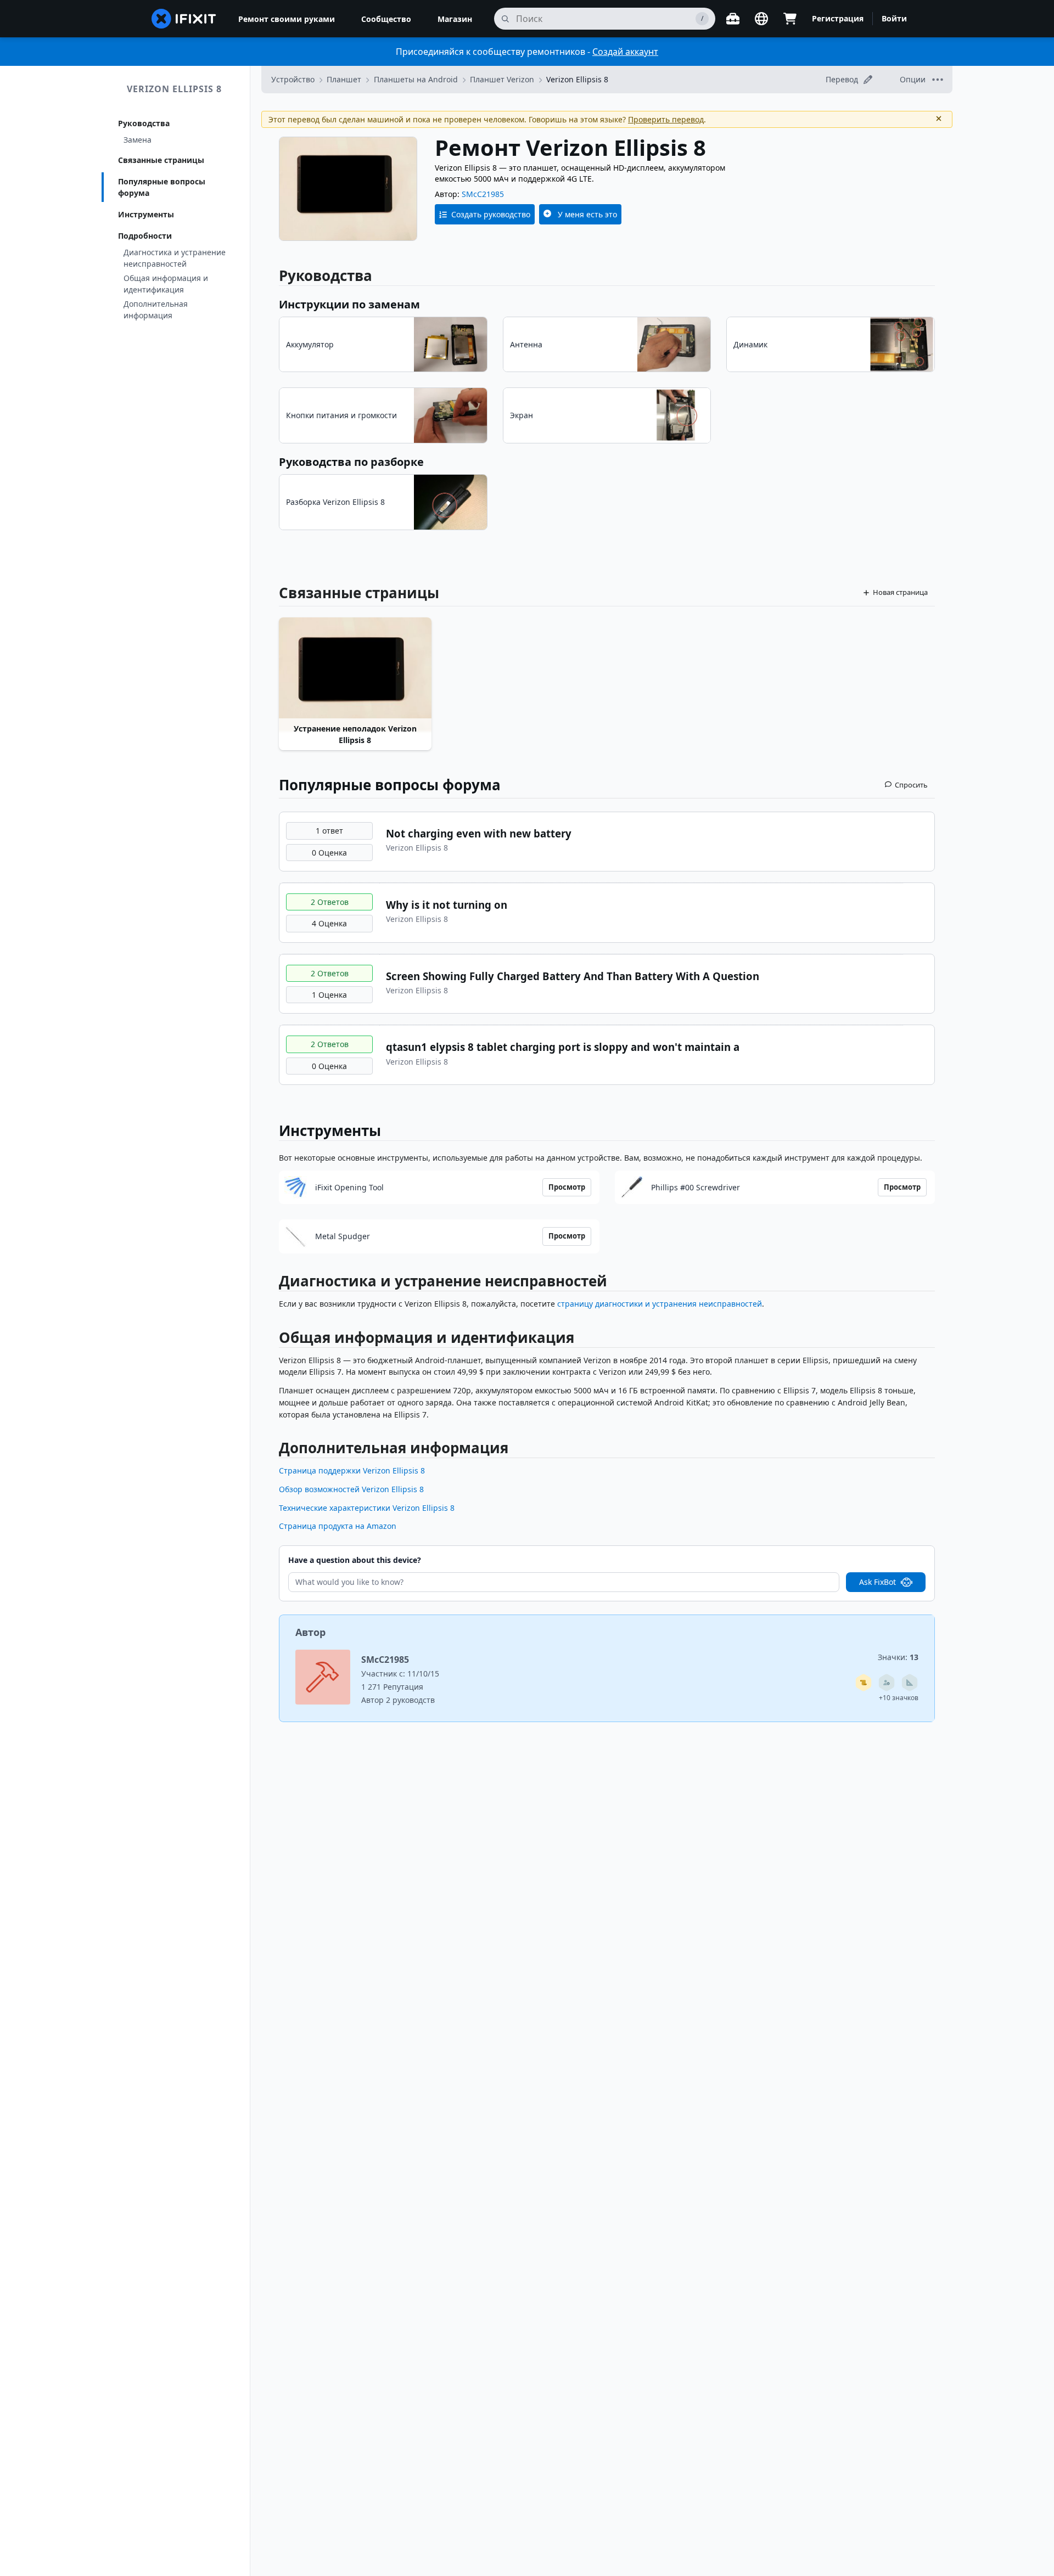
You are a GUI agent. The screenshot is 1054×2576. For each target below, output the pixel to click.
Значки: (898, 1657)
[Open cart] (790, 19)
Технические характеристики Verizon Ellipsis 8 (367, 1508)
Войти (894, 18)
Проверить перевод (666, 119)
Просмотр (567, 1187)
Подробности (145, 236)
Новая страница (900, 592)
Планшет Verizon (502, 79)
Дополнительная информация (156, 310)
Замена (138, 140)
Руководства (144, 123)
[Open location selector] (761, 19)
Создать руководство (491, 214)
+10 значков (899, 1698)
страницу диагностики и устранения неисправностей (660, 1304)
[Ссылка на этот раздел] (273, 1283)
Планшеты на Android (416, 79)
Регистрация (838, 18)
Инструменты (146, 214)
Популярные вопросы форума (162, 187)
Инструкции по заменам (349, 304)
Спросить (911, 785)
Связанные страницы (161, 160)
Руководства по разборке (351, 462)
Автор (310, 1632)
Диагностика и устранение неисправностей (175, 258)
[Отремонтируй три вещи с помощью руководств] (887, 1683)
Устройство (293, 79)
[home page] (184, 19)
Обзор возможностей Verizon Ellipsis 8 (351, 1489)
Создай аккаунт (625, 52)
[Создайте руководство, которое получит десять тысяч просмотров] (864, 1683)
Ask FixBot (878, 1582)
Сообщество (386, 19)
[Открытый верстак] (733, 19)
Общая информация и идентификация (166, 284)
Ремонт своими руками (287, 19)
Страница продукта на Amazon (338, 1526)
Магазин (455, 19)
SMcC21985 (483, 194)
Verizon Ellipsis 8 (174, 89)
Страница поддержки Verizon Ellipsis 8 (352, 1470)
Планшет (344, 79)
